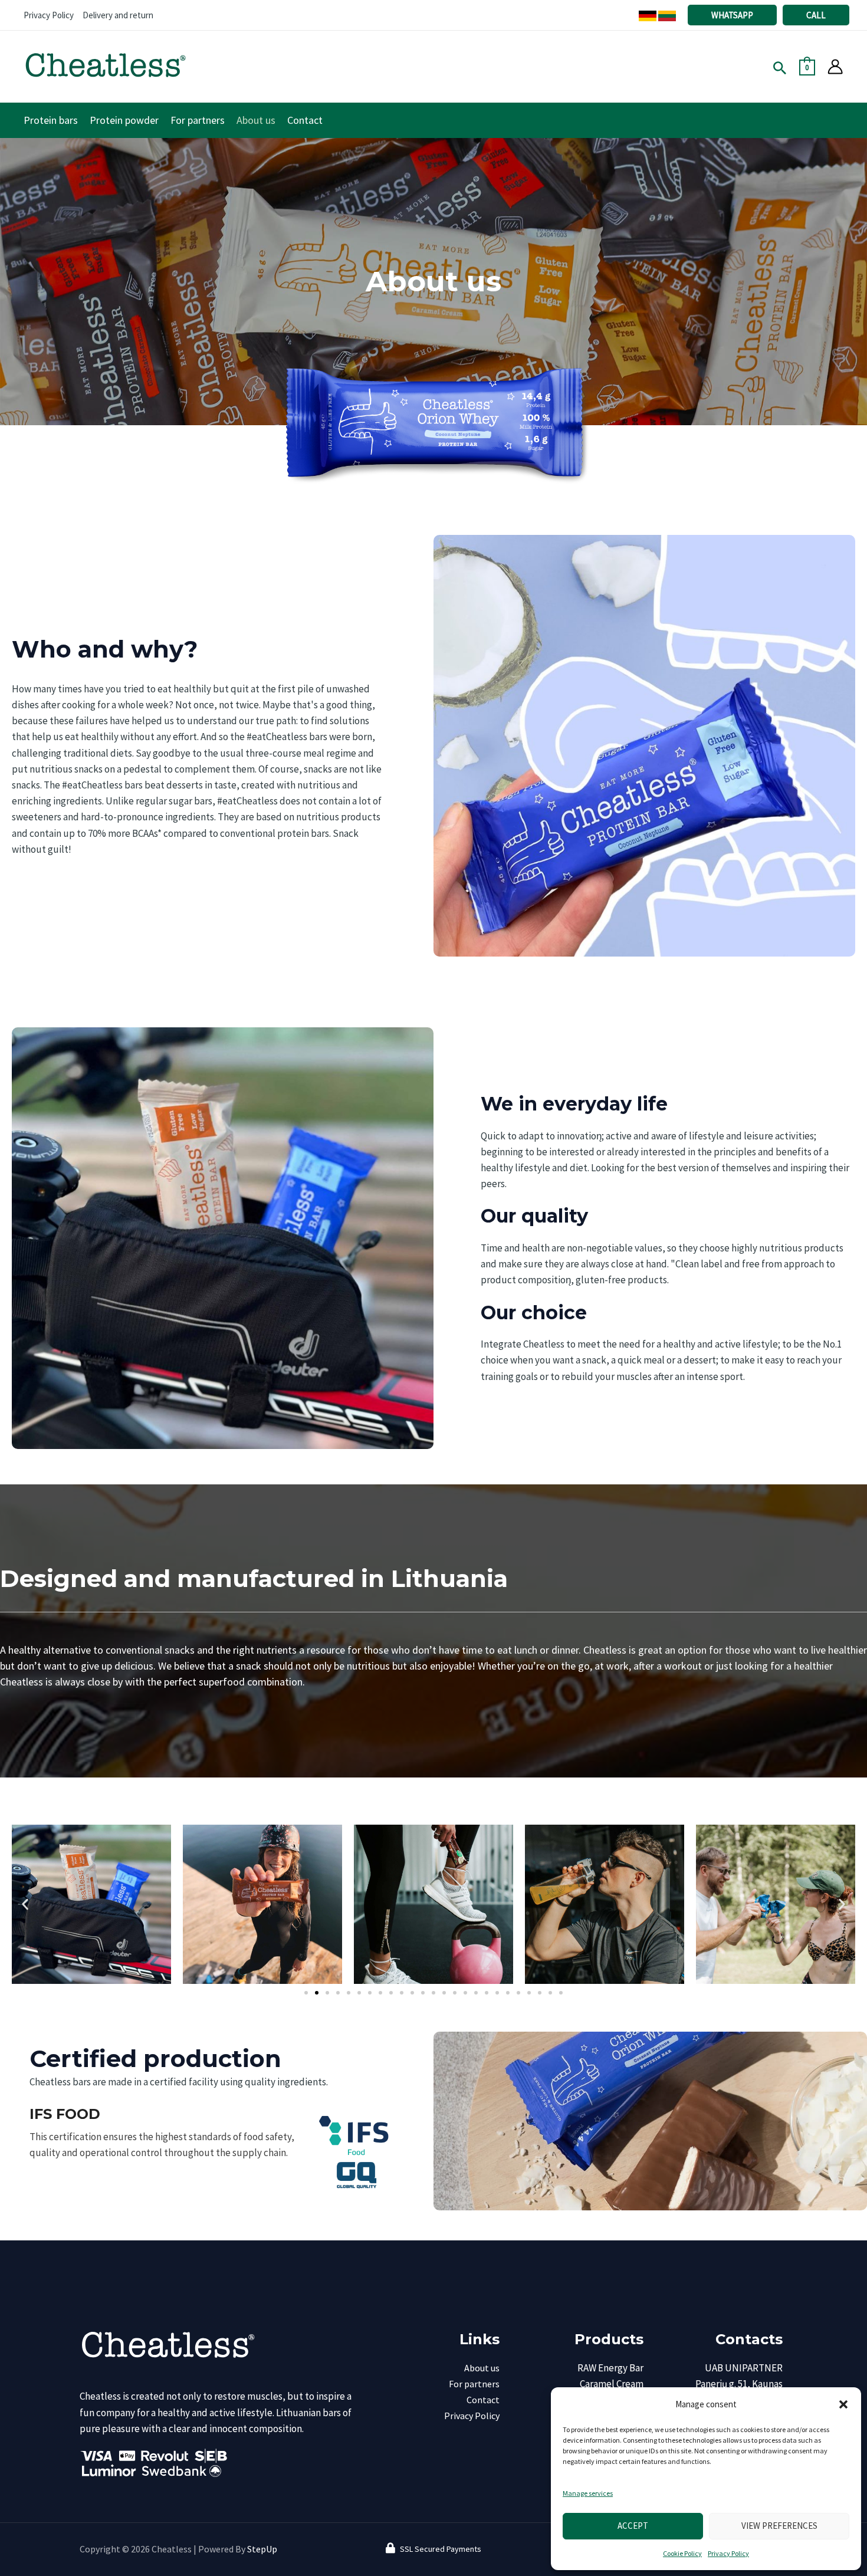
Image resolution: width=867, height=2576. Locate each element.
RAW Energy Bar (610, 2368)
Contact (483, 2400)
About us (482, 2368)
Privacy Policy (728, 2553)
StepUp (262, 2549)
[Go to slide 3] (327, 1993)
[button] (843, 2404)
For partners (474, 2384)
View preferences (779, 2526)
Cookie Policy (682, 2553)
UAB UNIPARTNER (744, 2368)
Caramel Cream (612, 2384)
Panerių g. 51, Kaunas (739, 2384)
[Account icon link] (835, 67)
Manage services (588, 2493)
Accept (633, 2526)
